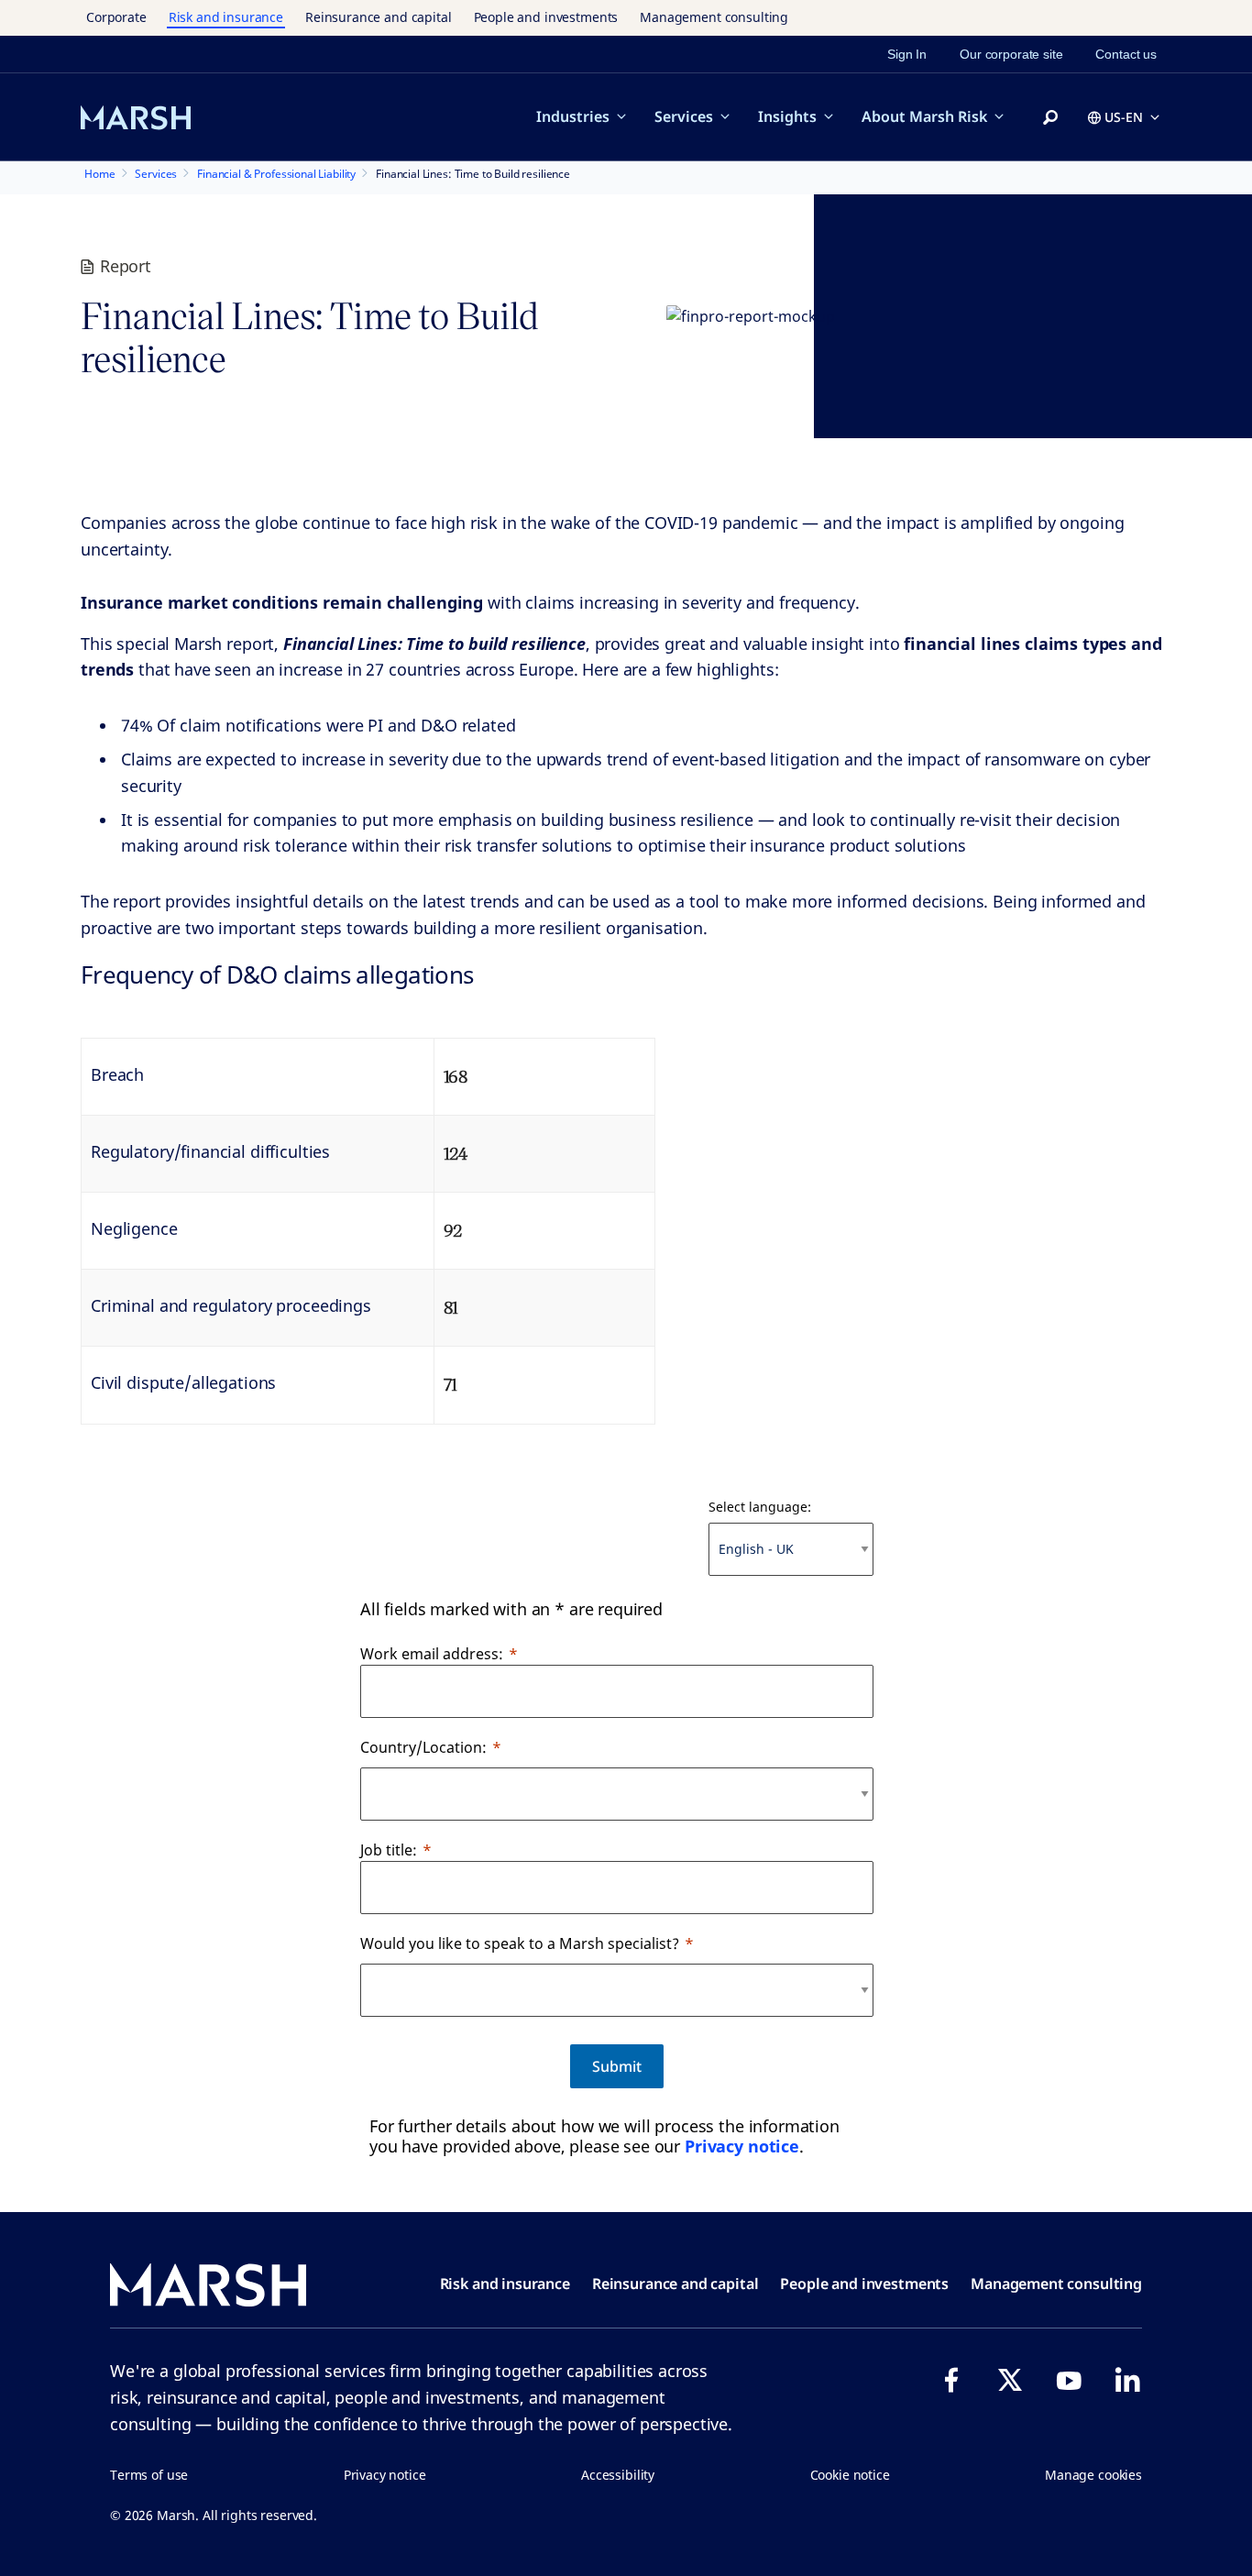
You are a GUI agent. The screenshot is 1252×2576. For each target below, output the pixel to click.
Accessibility (618, 2475)
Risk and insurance (226, 17)
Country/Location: (423, 1747)
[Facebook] (951, 2380)
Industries (573, 116)
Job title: (389, 1850)
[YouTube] (1069, 2380)
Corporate (116, 17)
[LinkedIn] (1127, 2380)
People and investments (546, 17)
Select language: (760, 1507)
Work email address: (432, 1654)
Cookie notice (850, 2475)
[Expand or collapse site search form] (1050, 118)
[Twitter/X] (1010, 2380)
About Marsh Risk (924, 116)
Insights (787, 116)
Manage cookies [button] (1093, 2475)
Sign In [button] (907, 54)
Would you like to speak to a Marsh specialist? (520, 1943)
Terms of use (149, 2475)
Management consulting (714, 17)
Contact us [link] (1126, 54)
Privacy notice (742, 2146)
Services (684, 116)
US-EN (1124, 117)
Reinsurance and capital (379, 17)
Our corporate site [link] (1011, 54)
